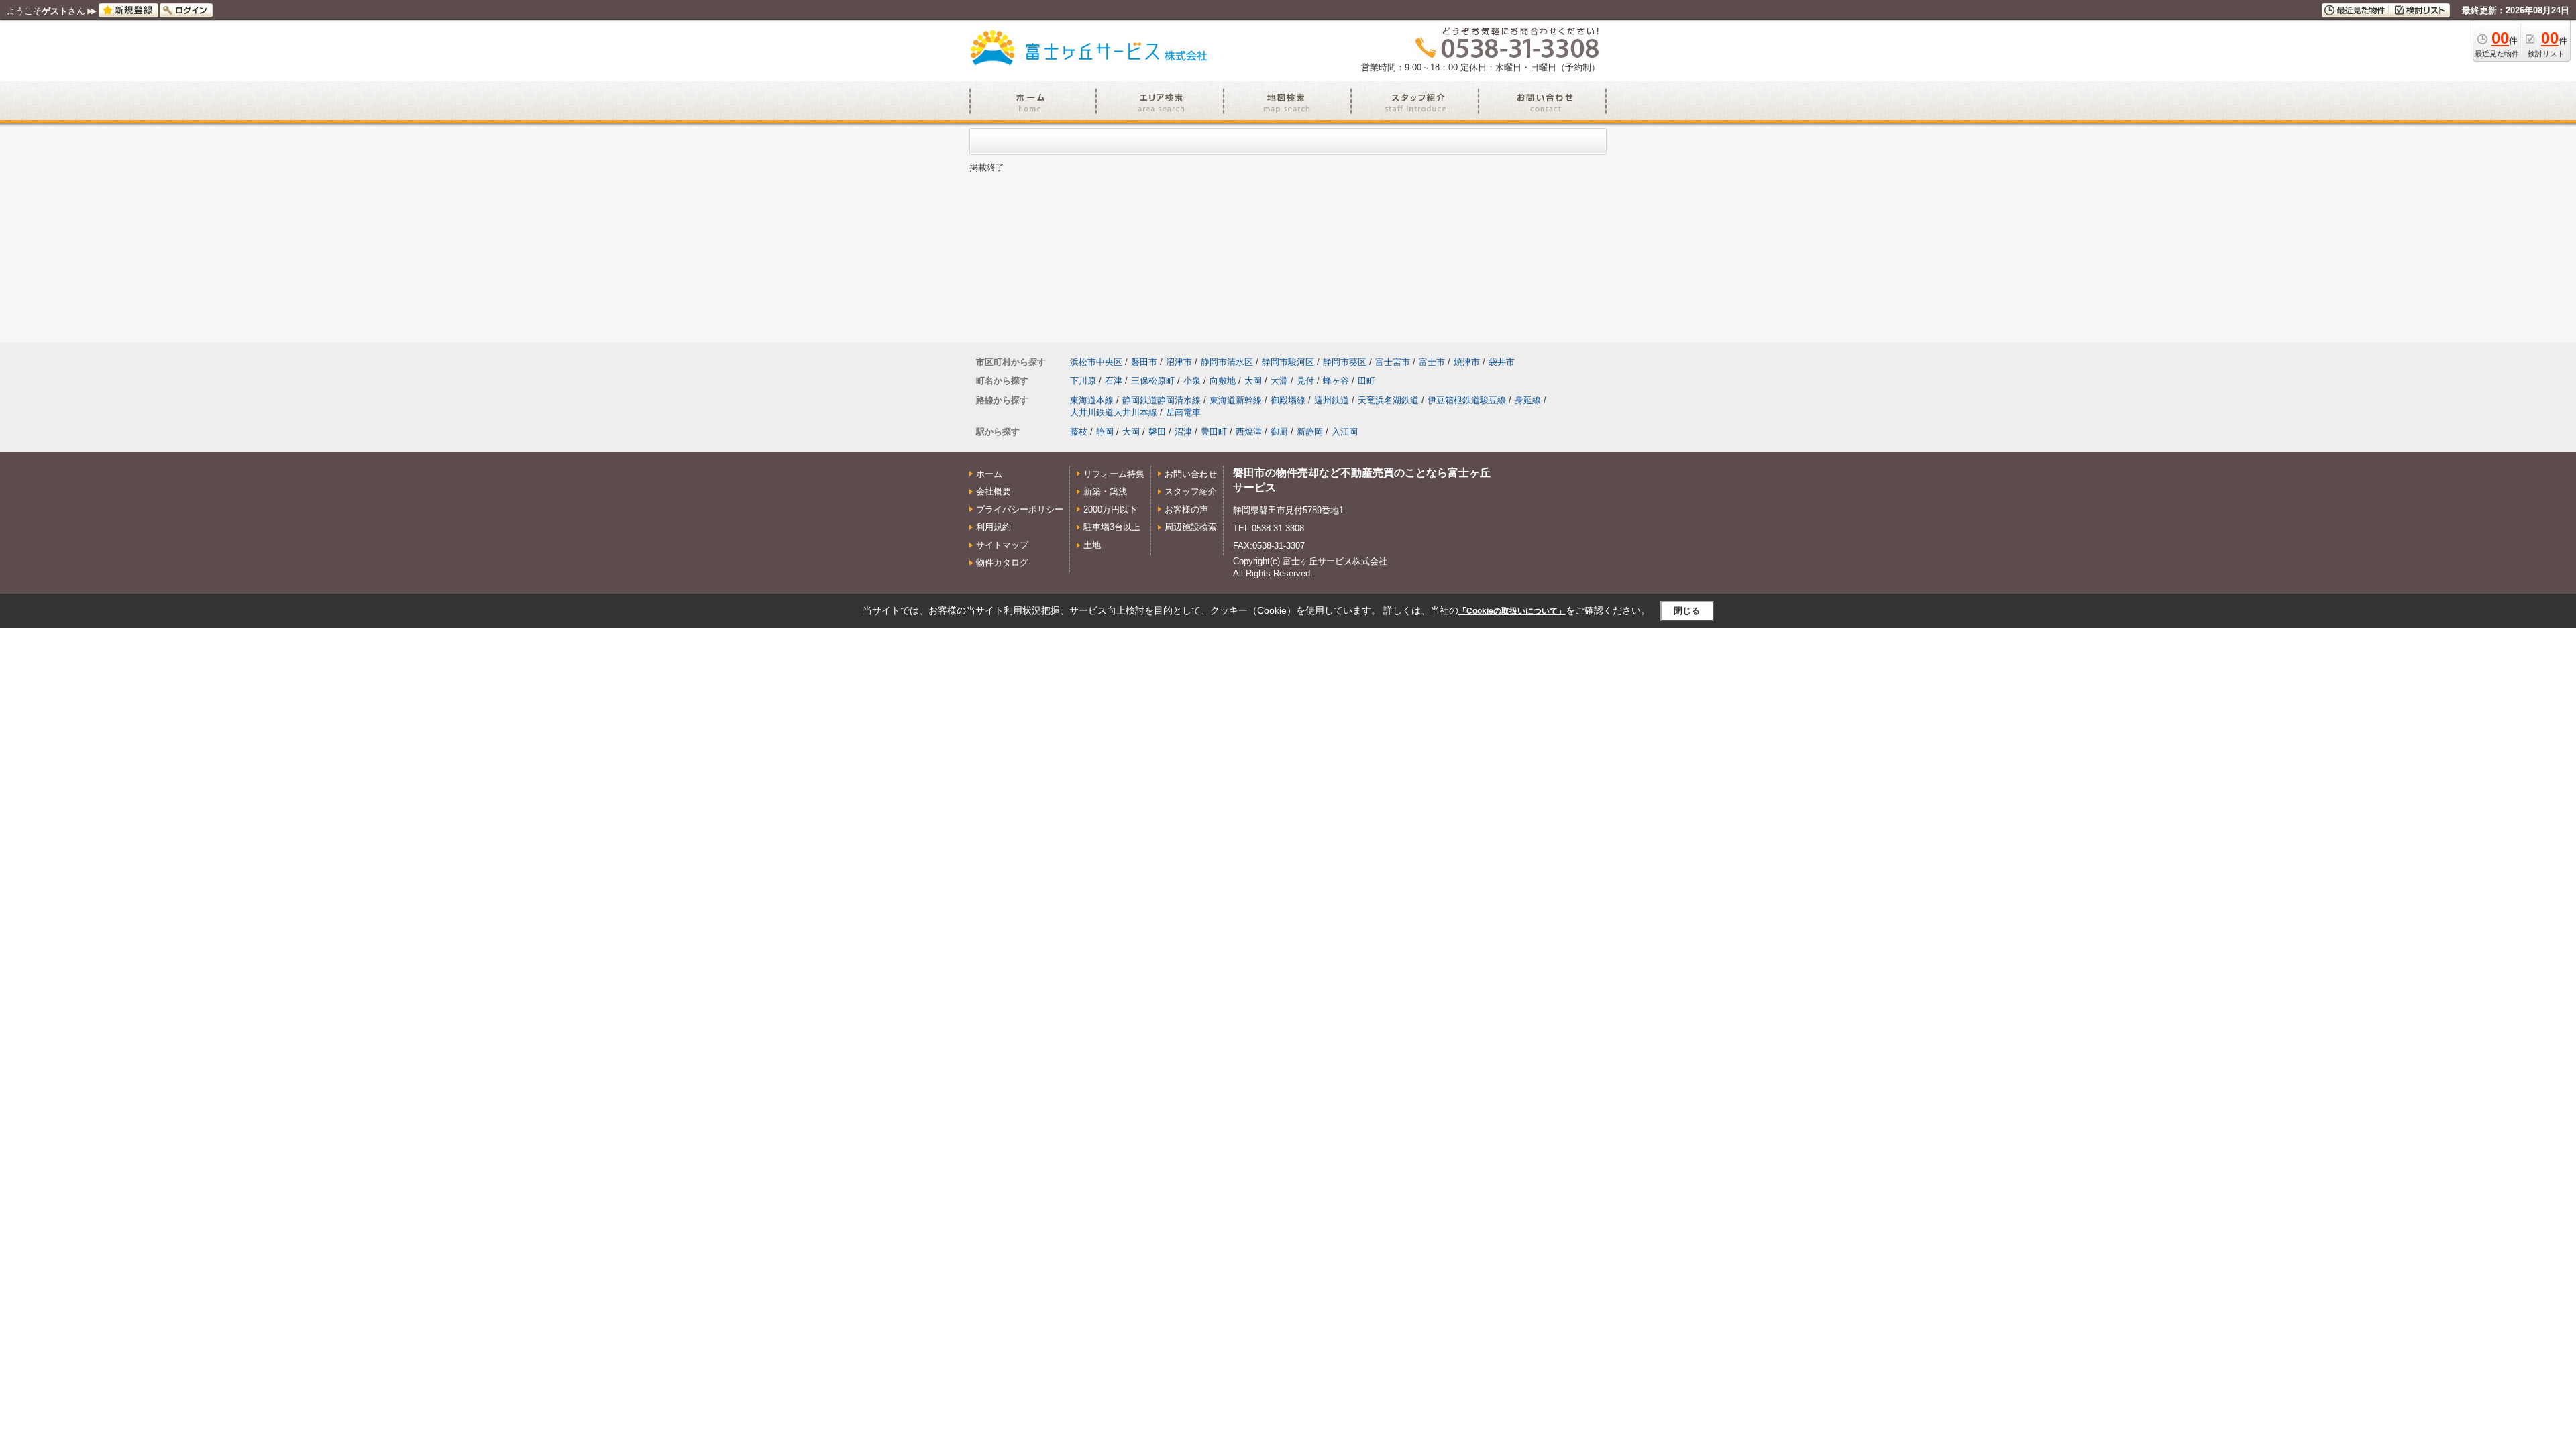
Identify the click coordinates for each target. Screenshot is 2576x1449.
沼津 (1183, 432)
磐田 (1157, 432)
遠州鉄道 (1332, 400)
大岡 (1253, 381)
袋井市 (1502, 362)
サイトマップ (1002, 545)
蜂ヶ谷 (1336, 381)
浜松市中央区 (1096, 362)
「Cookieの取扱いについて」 (1512, 611)
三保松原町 (1153, 381)
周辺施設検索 (1191, 527)
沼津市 (1179, 362)
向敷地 (1223, 381)
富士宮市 (1393, 362)
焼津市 (1467, 362)
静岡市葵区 (1345, 362)
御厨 (1279, 432)
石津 (1114, 381)
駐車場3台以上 (1112, 527)
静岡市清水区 (1227, 362)
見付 (1305, 381)
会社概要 (994, 491)
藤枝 (1079, 432)
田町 (1366, 381)
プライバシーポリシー (1020, 509)
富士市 (1432, 362)
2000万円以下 (1110, 509)
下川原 (1083, 381)
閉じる (1687, 611)
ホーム (989, 474)
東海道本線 (1092, 400)
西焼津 (1249, 432)
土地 (1092, 545)
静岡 (1105, 432)
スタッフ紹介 (1191, 491)
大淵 (1279, 381)
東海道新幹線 (1236, 400)
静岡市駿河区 (1288, 362)
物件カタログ (1002, 562)
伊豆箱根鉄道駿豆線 (1467, 400)
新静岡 (1310, 432)
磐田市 (1144, 362)
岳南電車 (1183, 412)
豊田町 (1214, 432)
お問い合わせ (1191, 474)
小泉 (1192, 381)
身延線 (1528, 400)
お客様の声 (1186, 509)
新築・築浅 (1105, 491)
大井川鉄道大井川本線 (1114, 412)
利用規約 (994, 527)
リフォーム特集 (1114, 474)
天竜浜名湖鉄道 (1388, 400)
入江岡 (1345, 432)
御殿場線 (1288, 400)
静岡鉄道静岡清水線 (1162, 400)
